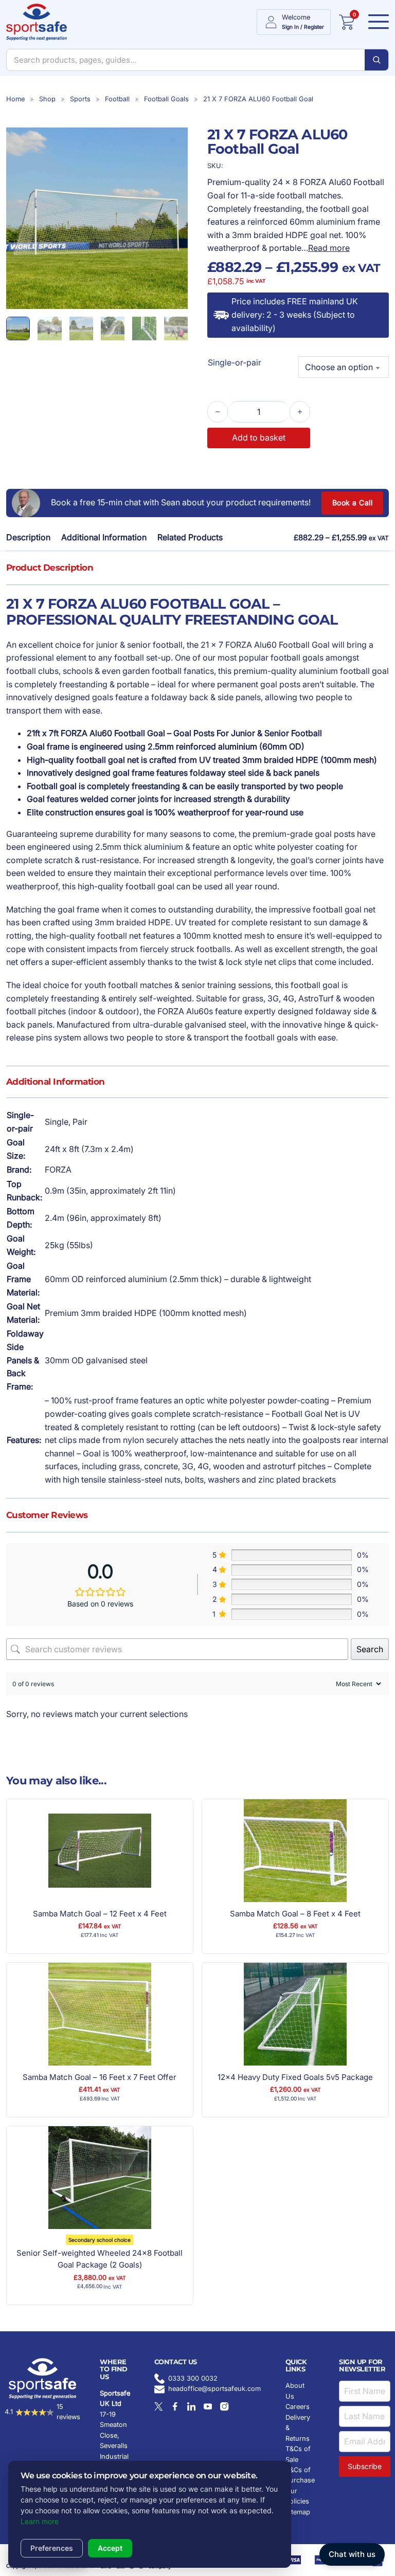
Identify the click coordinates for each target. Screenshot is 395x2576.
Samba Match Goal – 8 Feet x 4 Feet (295, 1914)
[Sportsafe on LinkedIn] (191, 2406)
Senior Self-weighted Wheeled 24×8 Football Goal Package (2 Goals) (100, 2259)
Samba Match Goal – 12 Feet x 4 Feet (100, 1914)
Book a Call (353, 503)
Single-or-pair (235, 362)
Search (370, 1649)
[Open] (375, 22)
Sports (80, 99)
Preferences (52, 2548)
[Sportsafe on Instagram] (224, 2406)
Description (28, 537)
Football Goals (166, 99)
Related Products (190, 537)
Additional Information (104, 537)
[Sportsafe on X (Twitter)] (158, 2406)
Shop (47, 99)
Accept (110, 2548)
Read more (329, 248)
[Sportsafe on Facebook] (175, 2406)
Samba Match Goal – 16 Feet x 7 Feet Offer (100, 2077)
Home (15, 99)
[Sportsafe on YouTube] (208, 2406)
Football (117, 99)
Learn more (40, 2521)
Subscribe (365, 2466)
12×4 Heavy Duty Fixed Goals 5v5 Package (295, 2077)
